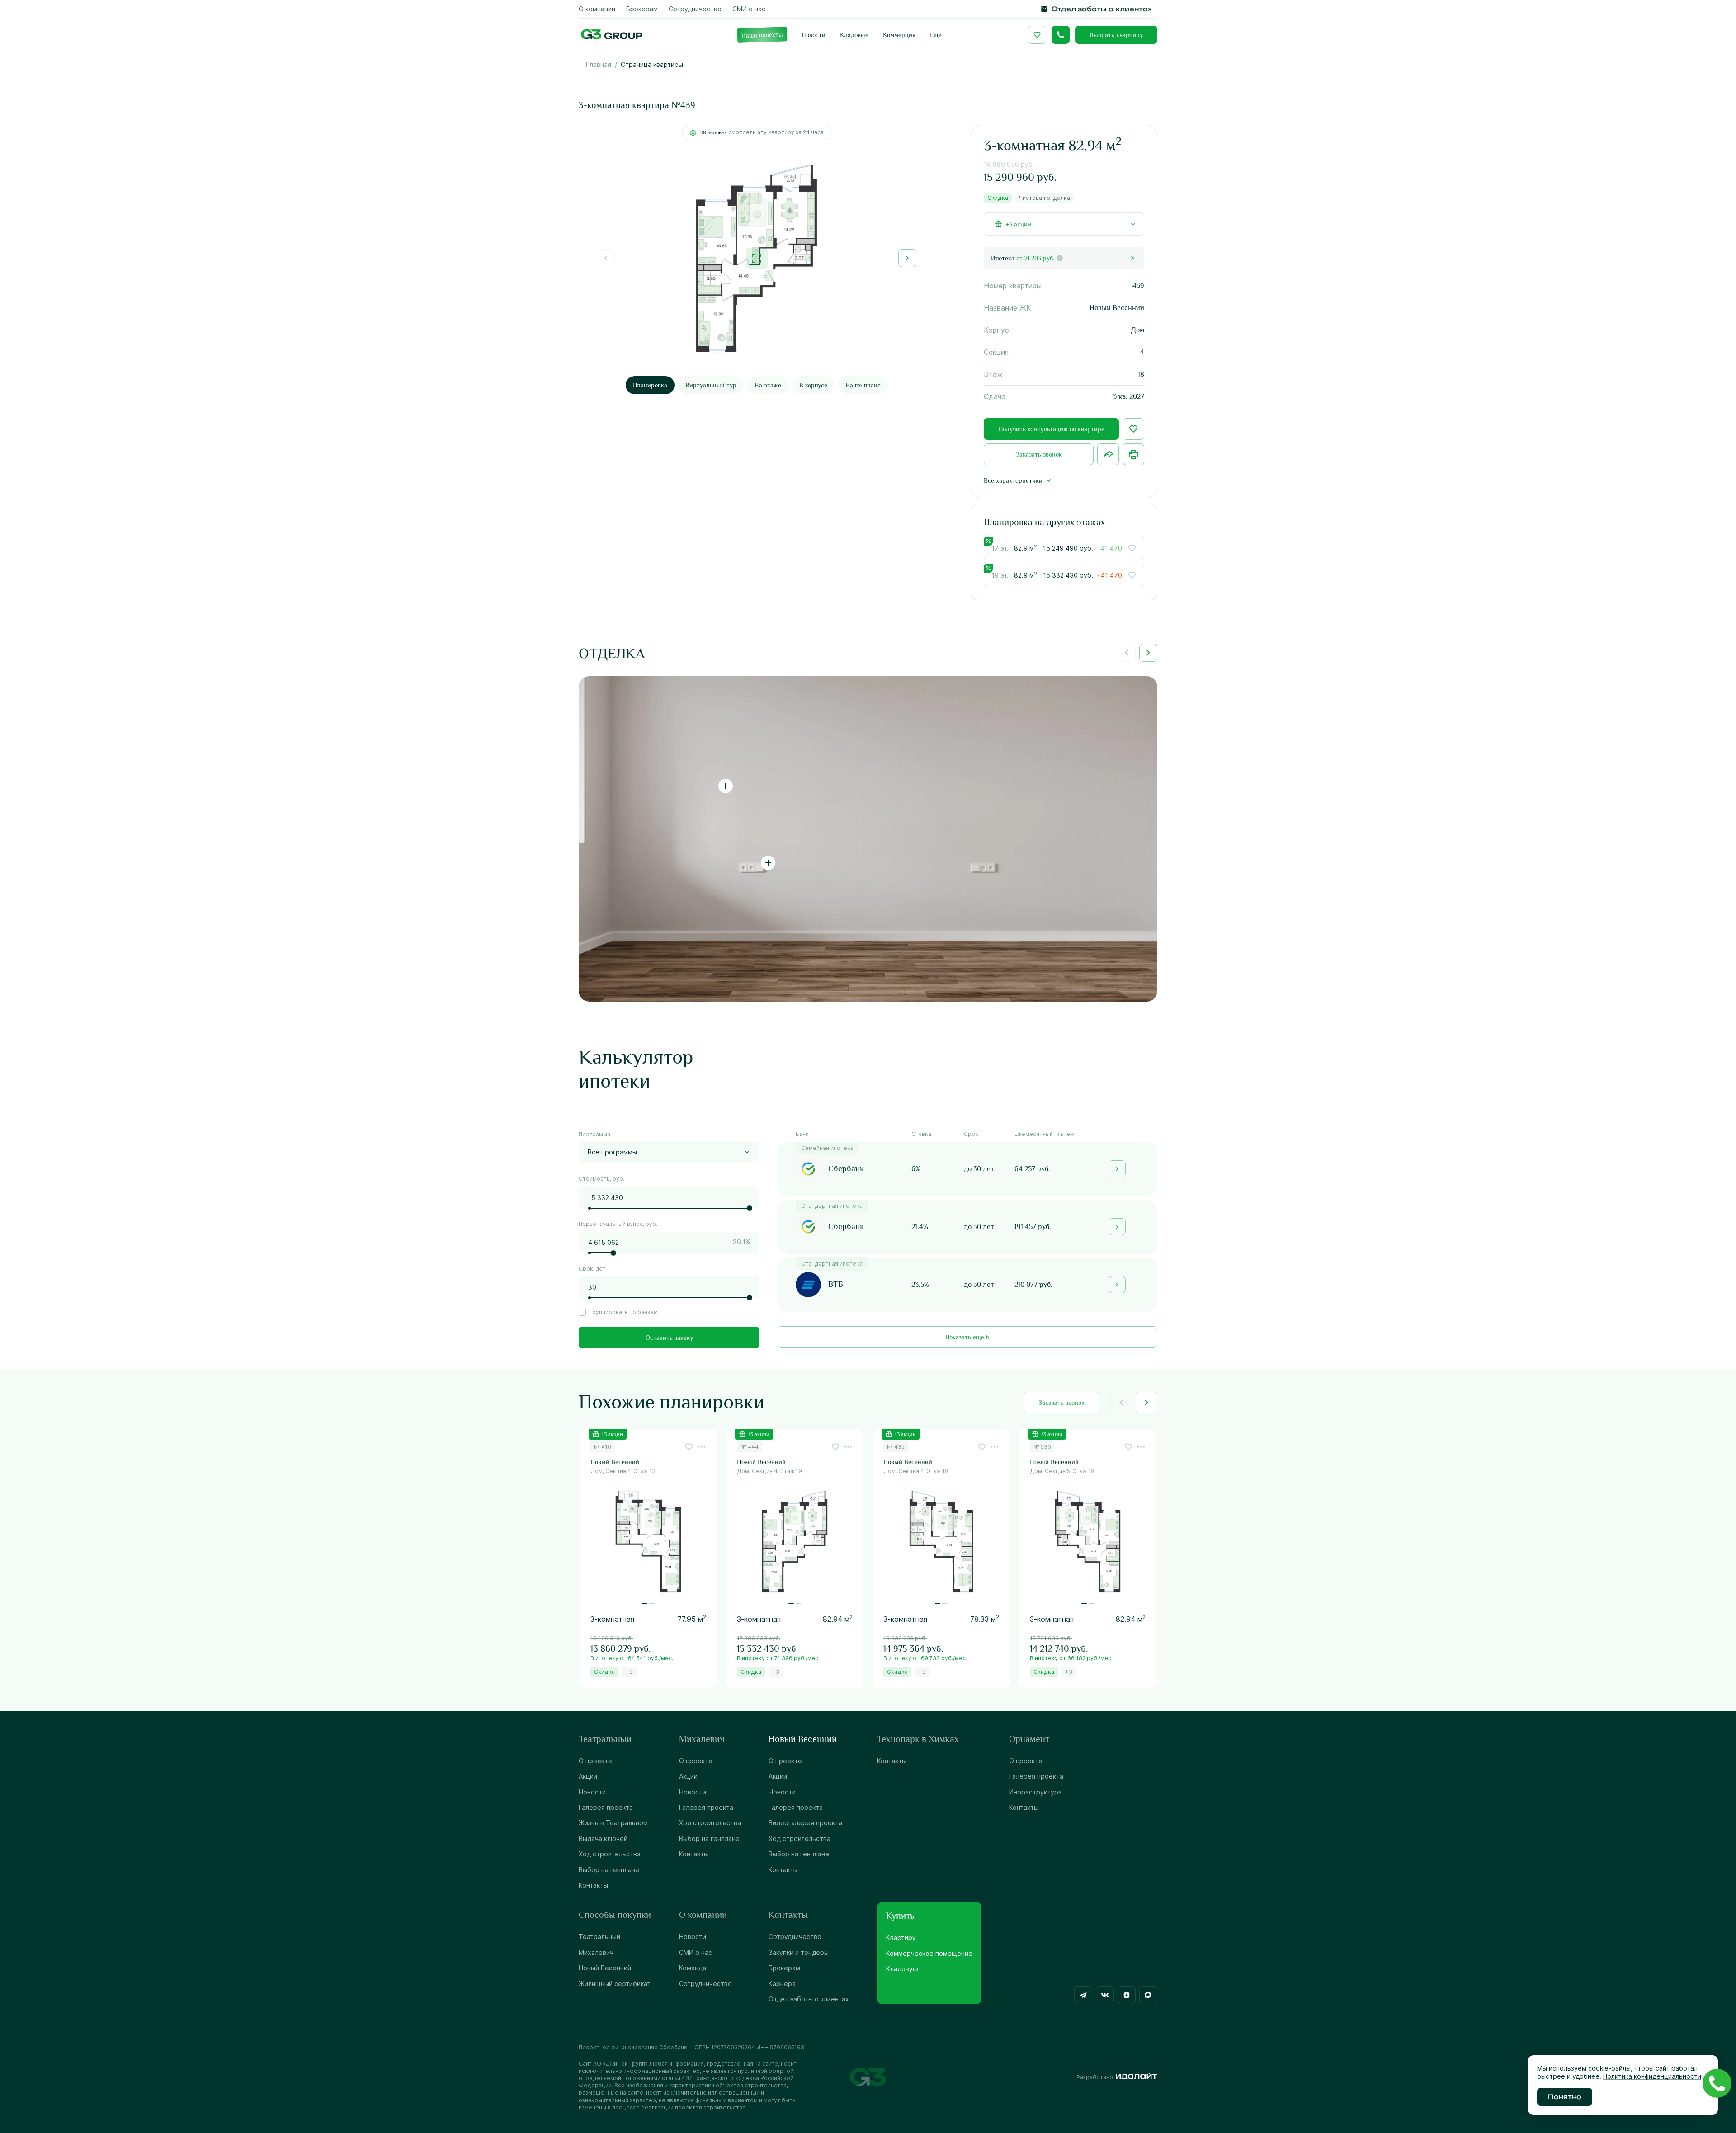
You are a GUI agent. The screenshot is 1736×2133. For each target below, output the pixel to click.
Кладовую (902, 1969)
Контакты (593, 1885)
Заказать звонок (1039, 454)
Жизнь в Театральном (613, 1823)
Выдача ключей (603, 1839)
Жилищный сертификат (615, 1984)
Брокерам (784, 1968)
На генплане (863, 385)
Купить (900, 1916)
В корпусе (813, 385)
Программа (594, 1134)
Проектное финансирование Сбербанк (633, 2047)
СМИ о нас (696, 1952)
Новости (592, 1792)
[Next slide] (907, 258)
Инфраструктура (1035, 1792)
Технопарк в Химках (918, 1739)
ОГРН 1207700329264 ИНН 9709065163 (749, 2047)
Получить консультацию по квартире (1052, 429)
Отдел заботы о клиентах (809, 1999)
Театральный (605, 1739)
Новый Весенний (803, 1739)
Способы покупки (615, 1915)
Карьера (782, 1984)
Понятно (1565, 2097)
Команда (693, 1968)
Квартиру (901, 1938)
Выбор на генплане (609, 1870)
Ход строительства (610, 1854)
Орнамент (1029, 1739)
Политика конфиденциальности (1652, 2076)
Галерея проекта (606, 1807)
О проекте (595, 1761)
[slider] (750, 1208)
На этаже (768, 385)
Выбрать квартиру (1116, 35)
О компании (703, 1915)
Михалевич (702, 1739)
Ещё (936, 35)
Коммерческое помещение (929, 1953)
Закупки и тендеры (799, 1952)
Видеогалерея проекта (805, 1823)
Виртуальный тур (711, 385)
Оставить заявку (669, 1337)
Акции (588, 1776)
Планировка (650, 385)
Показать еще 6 (967, 1337)
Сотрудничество (705, 1984)
